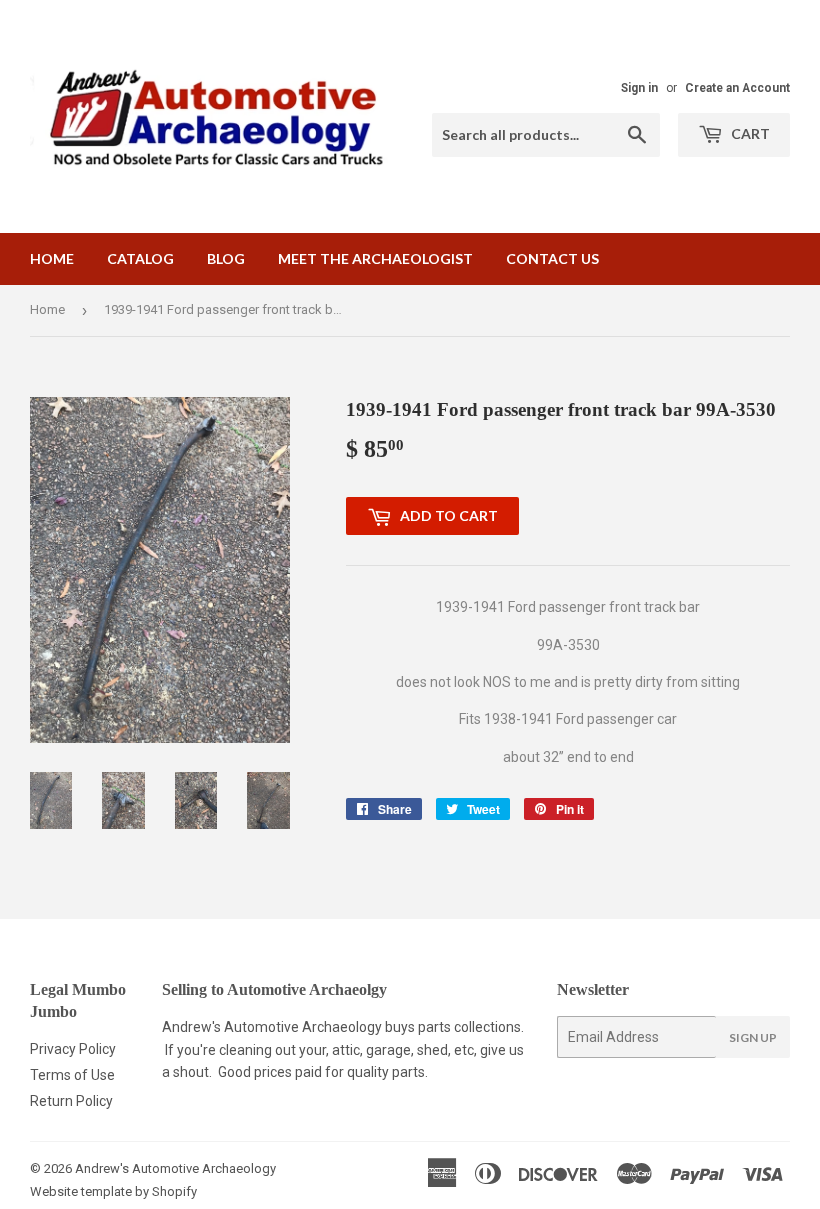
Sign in (639, 88)
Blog (226, 258)
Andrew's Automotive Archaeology (175, 1168)
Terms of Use (72, 1075)
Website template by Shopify (113, 1191)
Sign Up (753, 1037)
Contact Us (552, 258)
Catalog (140, 258)
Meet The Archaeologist (375, 258)
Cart (749, 133)
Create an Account (737, 88)
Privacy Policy (73, 1049)
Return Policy (71, 1101)
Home (52, 258)
